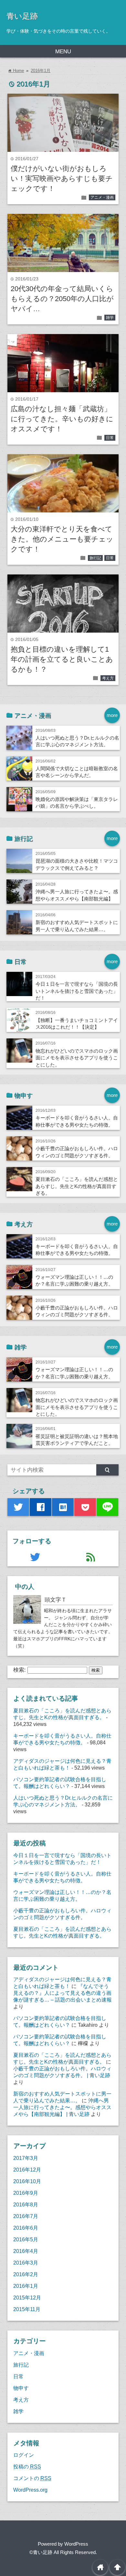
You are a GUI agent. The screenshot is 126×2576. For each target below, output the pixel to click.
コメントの (32, 2478)
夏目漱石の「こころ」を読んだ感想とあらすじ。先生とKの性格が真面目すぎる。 (77, 1186)
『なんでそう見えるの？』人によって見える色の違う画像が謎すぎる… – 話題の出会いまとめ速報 (63, 1993)
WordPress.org (30, 2490)
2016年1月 (41, 71)
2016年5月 (26, 2239)
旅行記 (95, 558)
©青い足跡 (41, 2552)
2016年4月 (26, 2251)
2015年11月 (27, 2309)
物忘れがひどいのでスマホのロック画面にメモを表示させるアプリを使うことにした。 (77, 1058)
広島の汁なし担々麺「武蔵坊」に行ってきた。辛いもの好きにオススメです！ (62, 419)
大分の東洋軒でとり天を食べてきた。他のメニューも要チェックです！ (62, 539)
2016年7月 (26, 2216)
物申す (21, 2388)
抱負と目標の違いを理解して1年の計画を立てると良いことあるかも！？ (62, 659)
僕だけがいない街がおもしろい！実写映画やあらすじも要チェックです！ (62, 179)
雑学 (110, 318)
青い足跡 (22, 16)
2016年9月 (26, 2193)
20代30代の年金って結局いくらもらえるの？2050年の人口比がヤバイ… (62, 299)
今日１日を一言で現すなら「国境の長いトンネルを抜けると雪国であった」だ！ (77, 991)
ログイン (24, 2455)
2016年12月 (27, 2170)
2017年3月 (26, 2158)
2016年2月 (26, 2274)
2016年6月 (26, 2228)
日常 (110, 438)
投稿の (27, 2466)
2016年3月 (26, 2263)
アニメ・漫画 (102, 197)
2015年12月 (27, 2297)
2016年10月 (27, 2181)
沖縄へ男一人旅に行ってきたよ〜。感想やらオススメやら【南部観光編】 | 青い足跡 (62, 2107)
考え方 (108, 678)
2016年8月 (26, 2204)
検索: (20, 1670)
